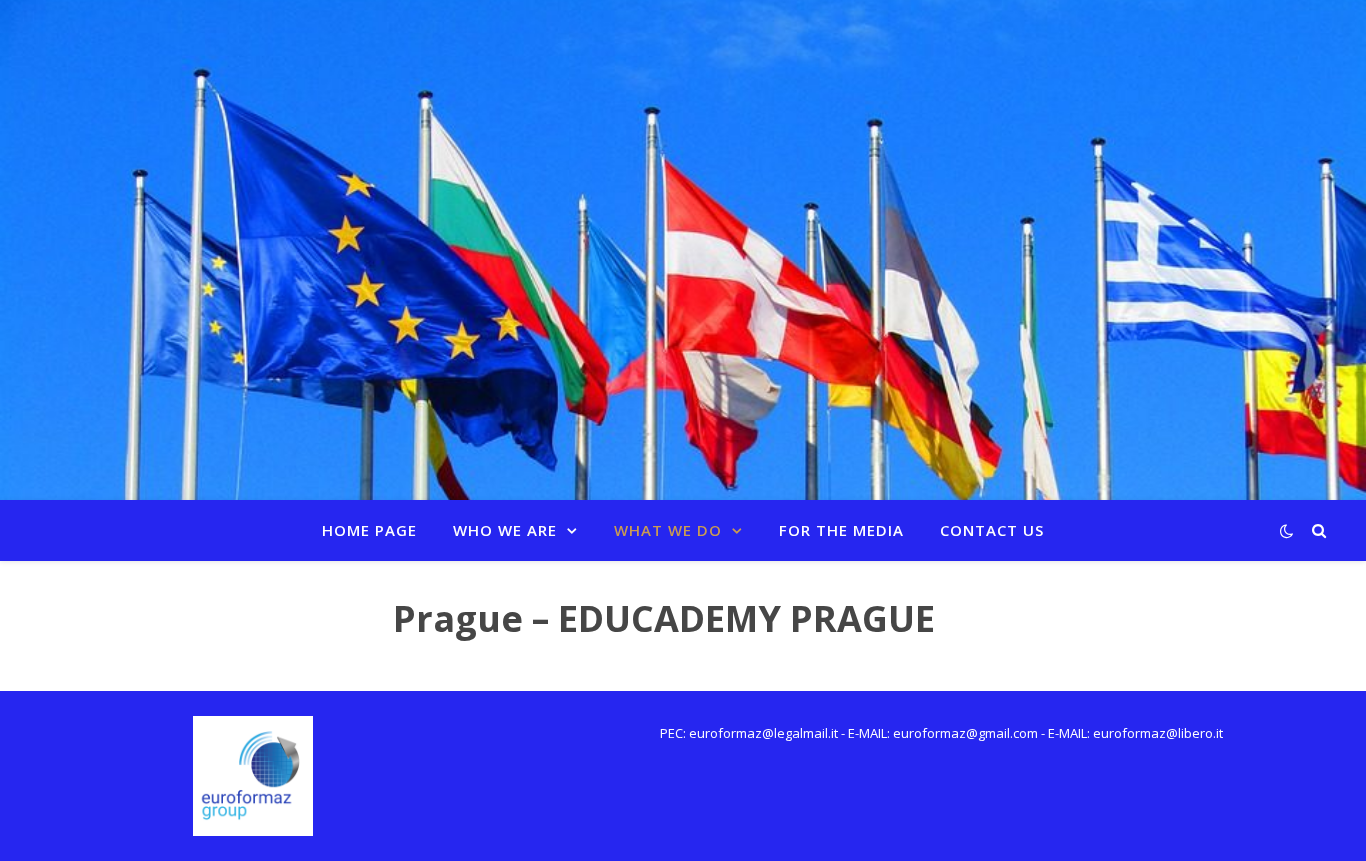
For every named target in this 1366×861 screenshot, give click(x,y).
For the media (841, 530)
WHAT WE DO (668, 530)
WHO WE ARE (505, 530)
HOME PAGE (369, 530)
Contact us (992, 530)
